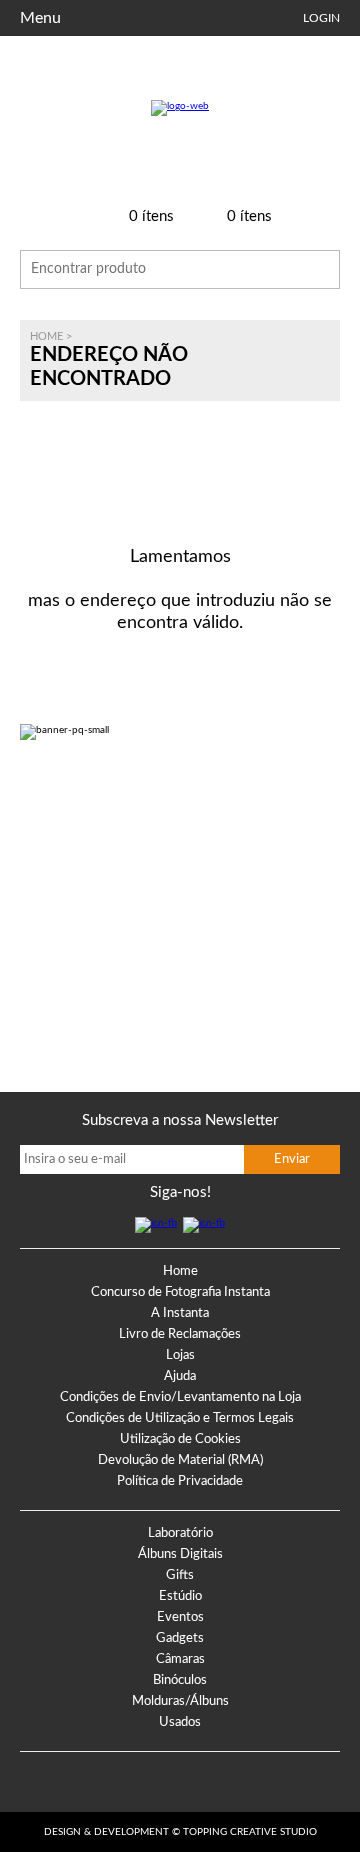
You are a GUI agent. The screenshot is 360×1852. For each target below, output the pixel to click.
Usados (180, 1722)
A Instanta (180, 1313)
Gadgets (180, 1638)
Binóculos (180, 1680)
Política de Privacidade (180, 1481)
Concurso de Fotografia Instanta (180, 1292)
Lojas (180, 1355)
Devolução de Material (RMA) (180, 1460)
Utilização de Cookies (180, 1439)
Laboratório (180, 1533)
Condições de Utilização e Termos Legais (180, 1418)
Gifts (180, 1575)
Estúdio (180, 1596)
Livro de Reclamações (180, 1334)
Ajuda (180, 1376)
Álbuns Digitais (180, 1554)
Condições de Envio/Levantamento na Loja (180, 1397)
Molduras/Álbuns (180, 1701)
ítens (151, 216)
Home (46, 336)
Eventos (180, 1617)
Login (321, 18)
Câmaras (180, 1659)
